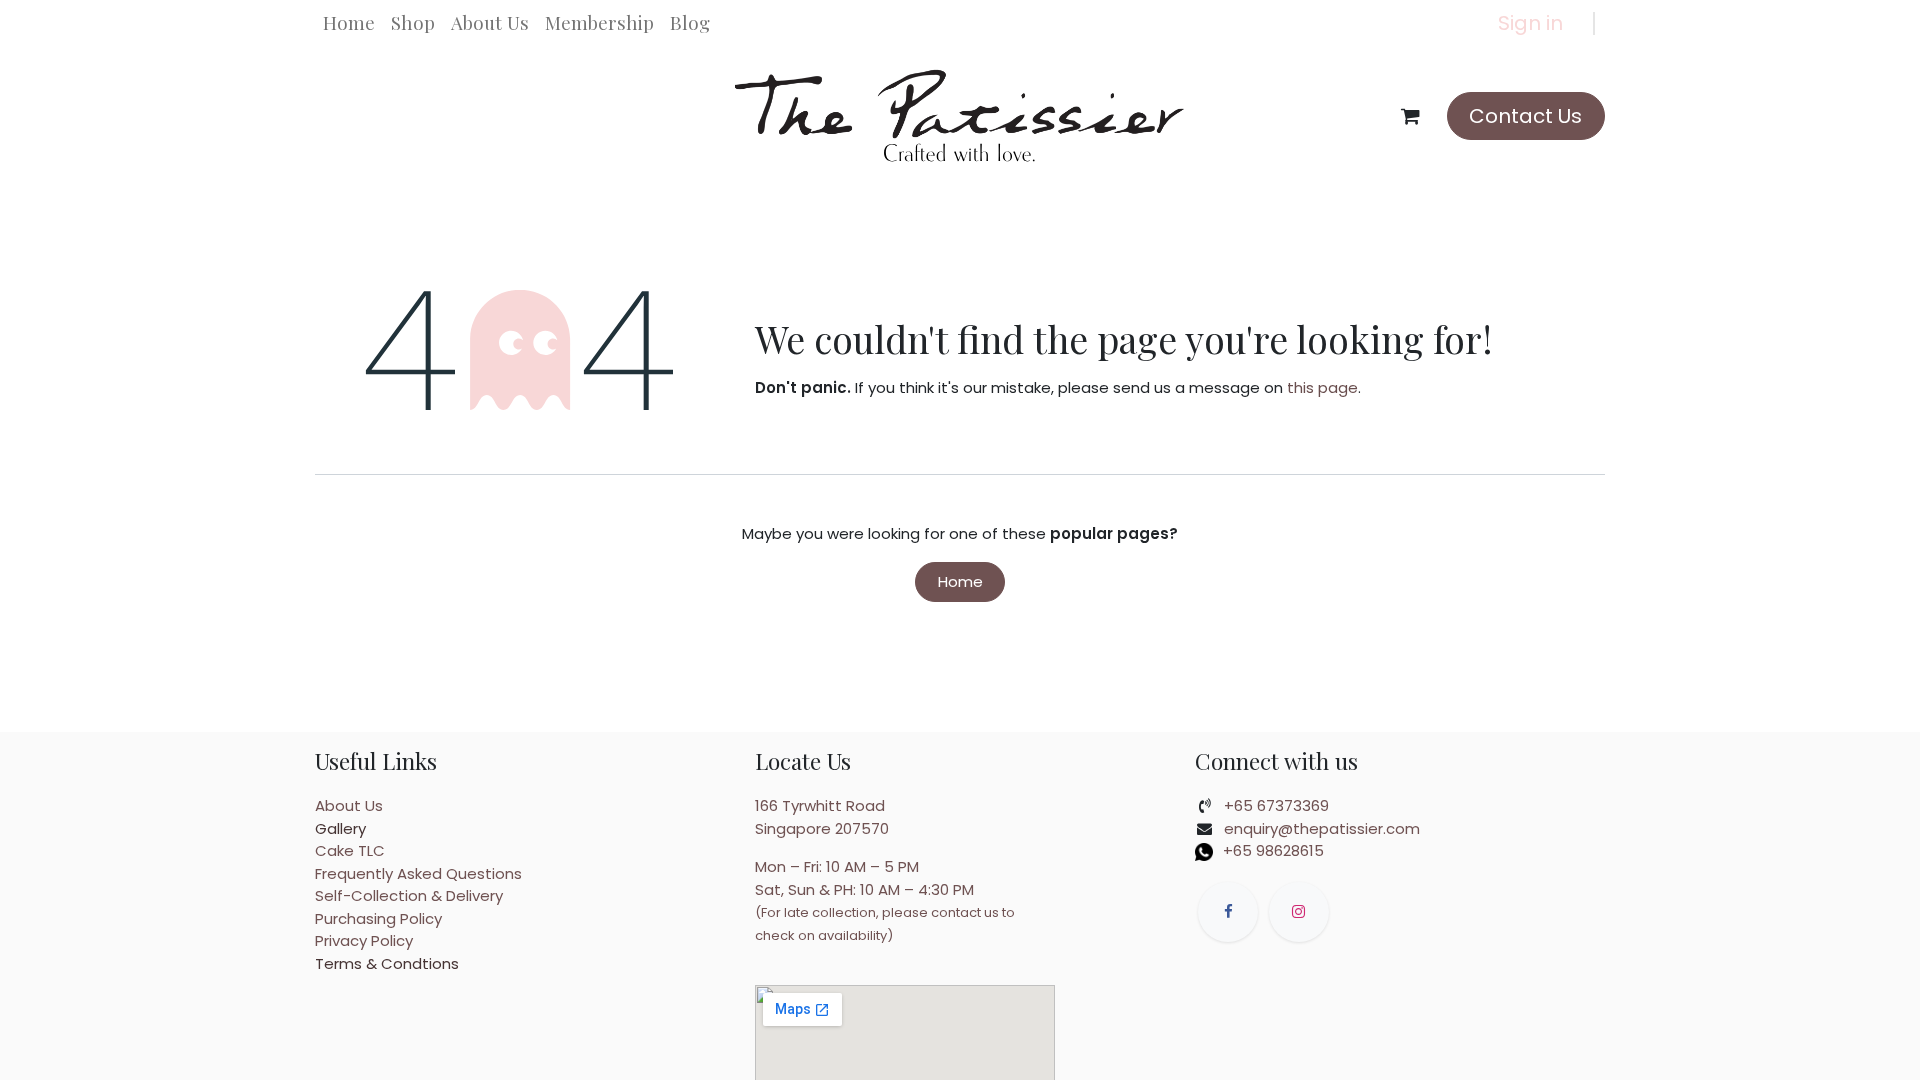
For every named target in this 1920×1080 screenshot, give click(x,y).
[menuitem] (349, 23)
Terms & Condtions (387, 963)
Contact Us (1525, 116)
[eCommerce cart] (1411, 116)
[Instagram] (1299, 912)
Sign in (1530, 23)
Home (960, 581)
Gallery (340, 828)
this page (1322, 387)
